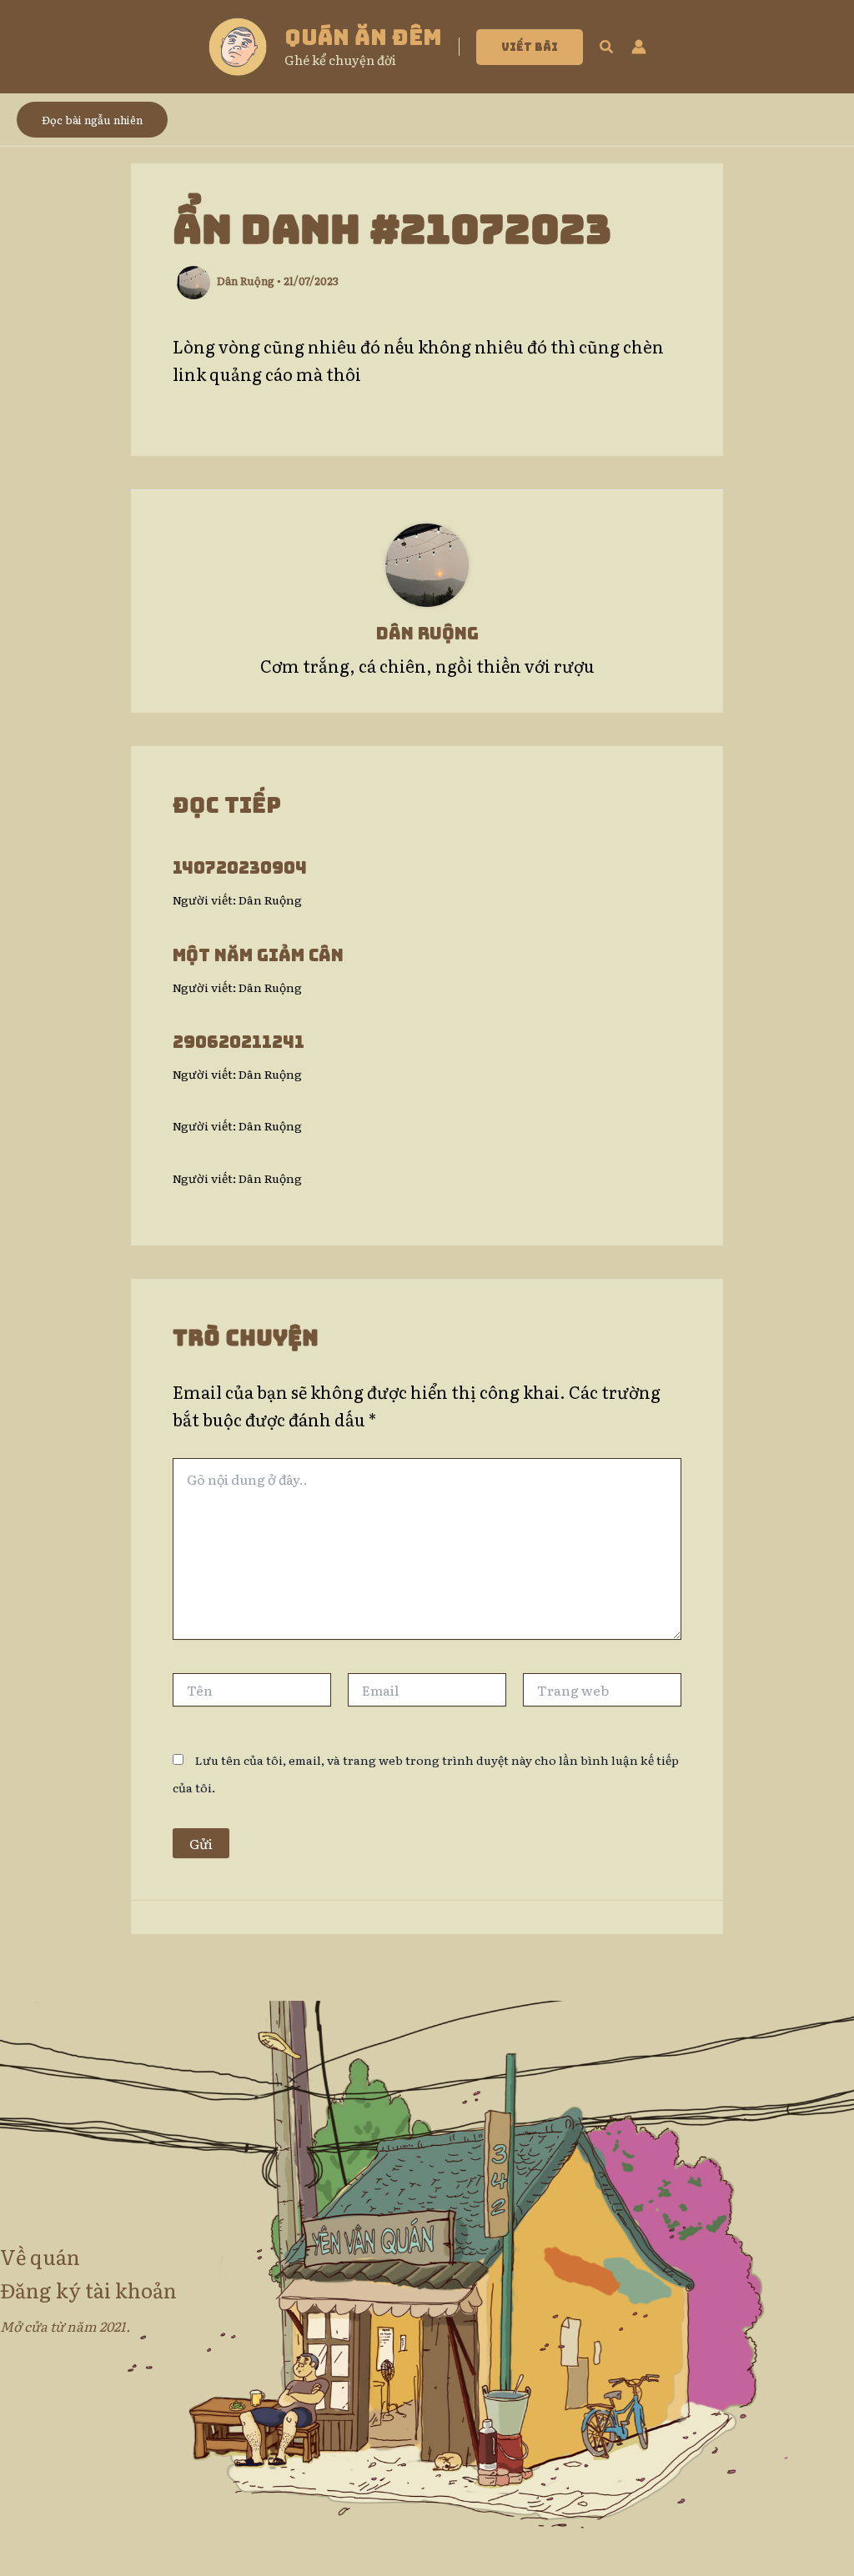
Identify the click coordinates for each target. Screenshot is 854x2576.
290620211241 (239, 1042)
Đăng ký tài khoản (88, 2290)
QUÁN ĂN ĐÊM (363, 37)
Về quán (40, 2256)
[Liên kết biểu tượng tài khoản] (639, 47)
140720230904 (240, 868)
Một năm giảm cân (258, 955)
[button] (530, 47)
